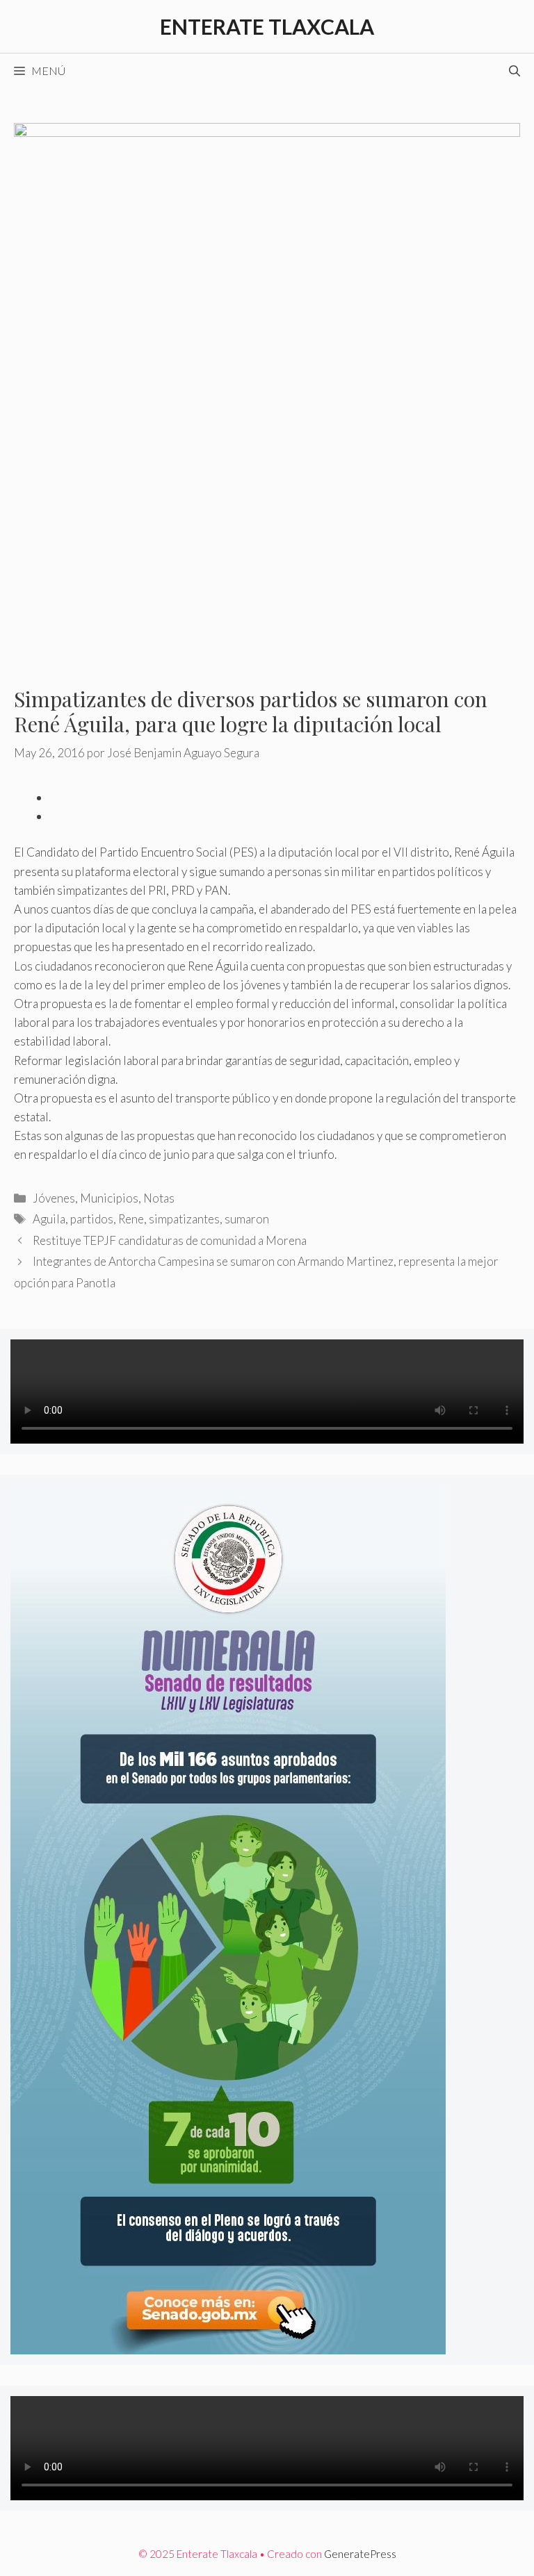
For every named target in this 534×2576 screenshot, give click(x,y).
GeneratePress (360, 2554)
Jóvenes (54, 1198)
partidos (92, 1219)
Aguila (49, 1219)
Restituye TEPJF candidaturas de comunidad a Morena (170, 1240)
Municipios (109, 1198)
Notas (159, 1198)
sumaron (247, 1219)
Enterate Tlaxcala (267, 26)
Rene (131, 1219)
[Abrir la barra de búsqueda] (515, 71)
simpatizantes (184, 1219)
